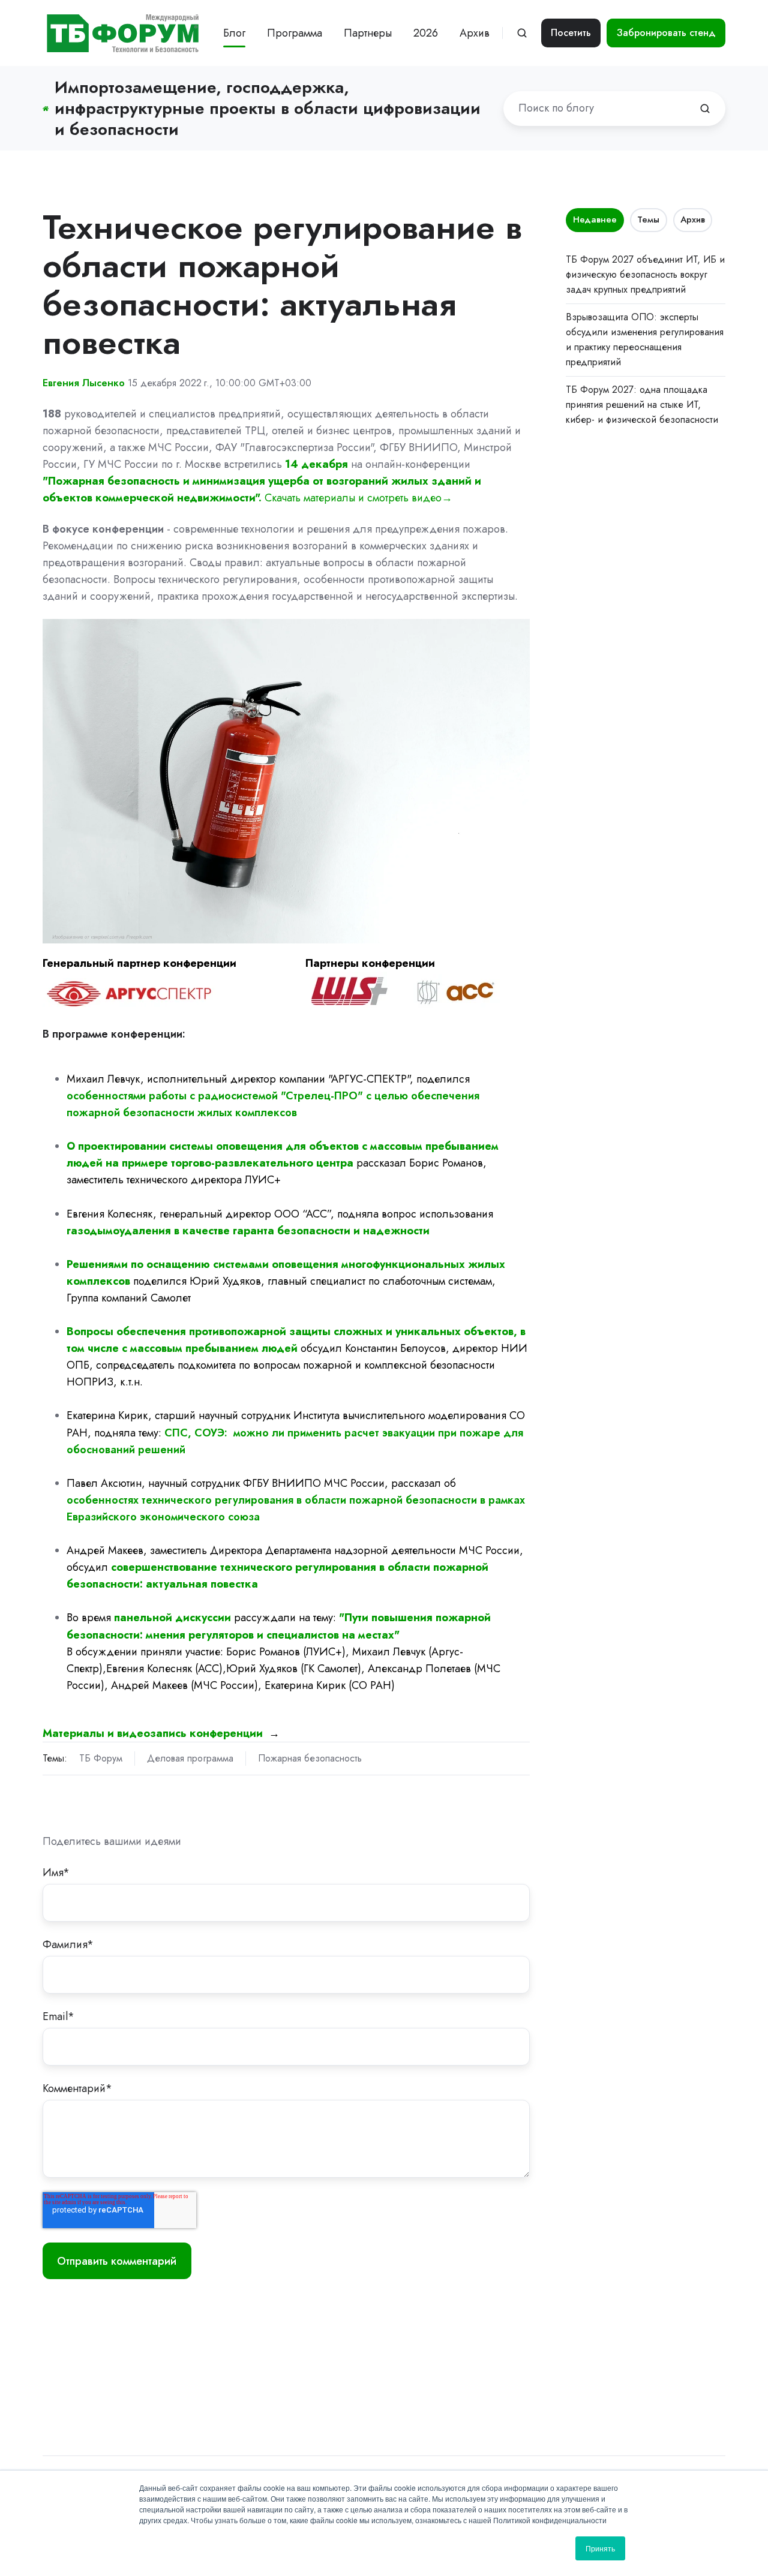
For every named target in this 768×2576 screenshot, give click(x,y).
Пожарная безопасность (310, 1758)
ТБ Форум (101, 1758)
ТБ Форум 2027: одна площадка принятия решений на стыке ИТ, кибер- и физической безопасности (642, 405)
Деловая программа (190, 1758)
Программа (295, 33)
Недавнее (595, 220)
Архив (693, 220)
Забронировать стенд (666, 33)
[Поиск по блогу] (705, 109)
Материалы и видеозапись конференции (154, 1733)
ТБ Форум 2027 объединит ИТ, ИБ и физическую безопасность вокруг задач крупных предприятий (645, 274)
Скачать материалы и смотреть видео (353, 498)
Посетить (571, 33)
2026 (426, 33)
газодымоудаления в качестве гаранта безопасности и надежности (248, 1231)
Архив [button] (475, 33)
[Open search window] (522, 33)
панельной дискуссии (172, 1618)
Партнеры (368, 33)
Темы (648, 220)
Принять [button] (600, 2548)
